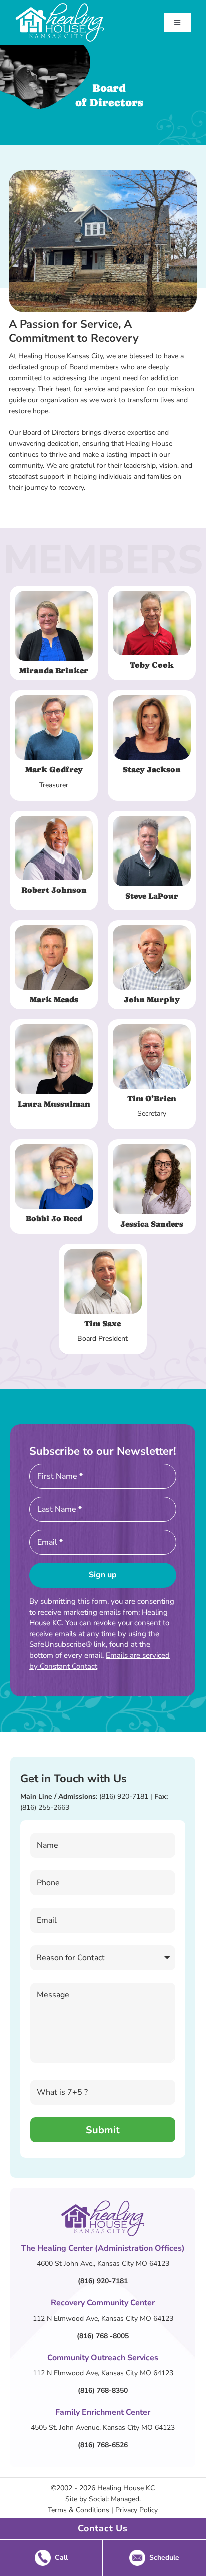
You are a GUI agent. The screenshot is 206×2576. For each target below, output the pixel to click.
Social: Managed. (115, 2499)
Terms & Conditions (79, 2510)
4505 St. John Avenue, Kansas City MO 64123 (103, 2428)
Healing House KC (126, 2488)
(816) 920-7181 (124, 1796)
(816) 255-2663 (45, 1807)
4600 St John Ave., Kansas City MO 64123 (103, 2263)
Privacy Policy (137, 2510)
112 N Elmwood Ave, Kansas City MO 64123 (103, 2318)
